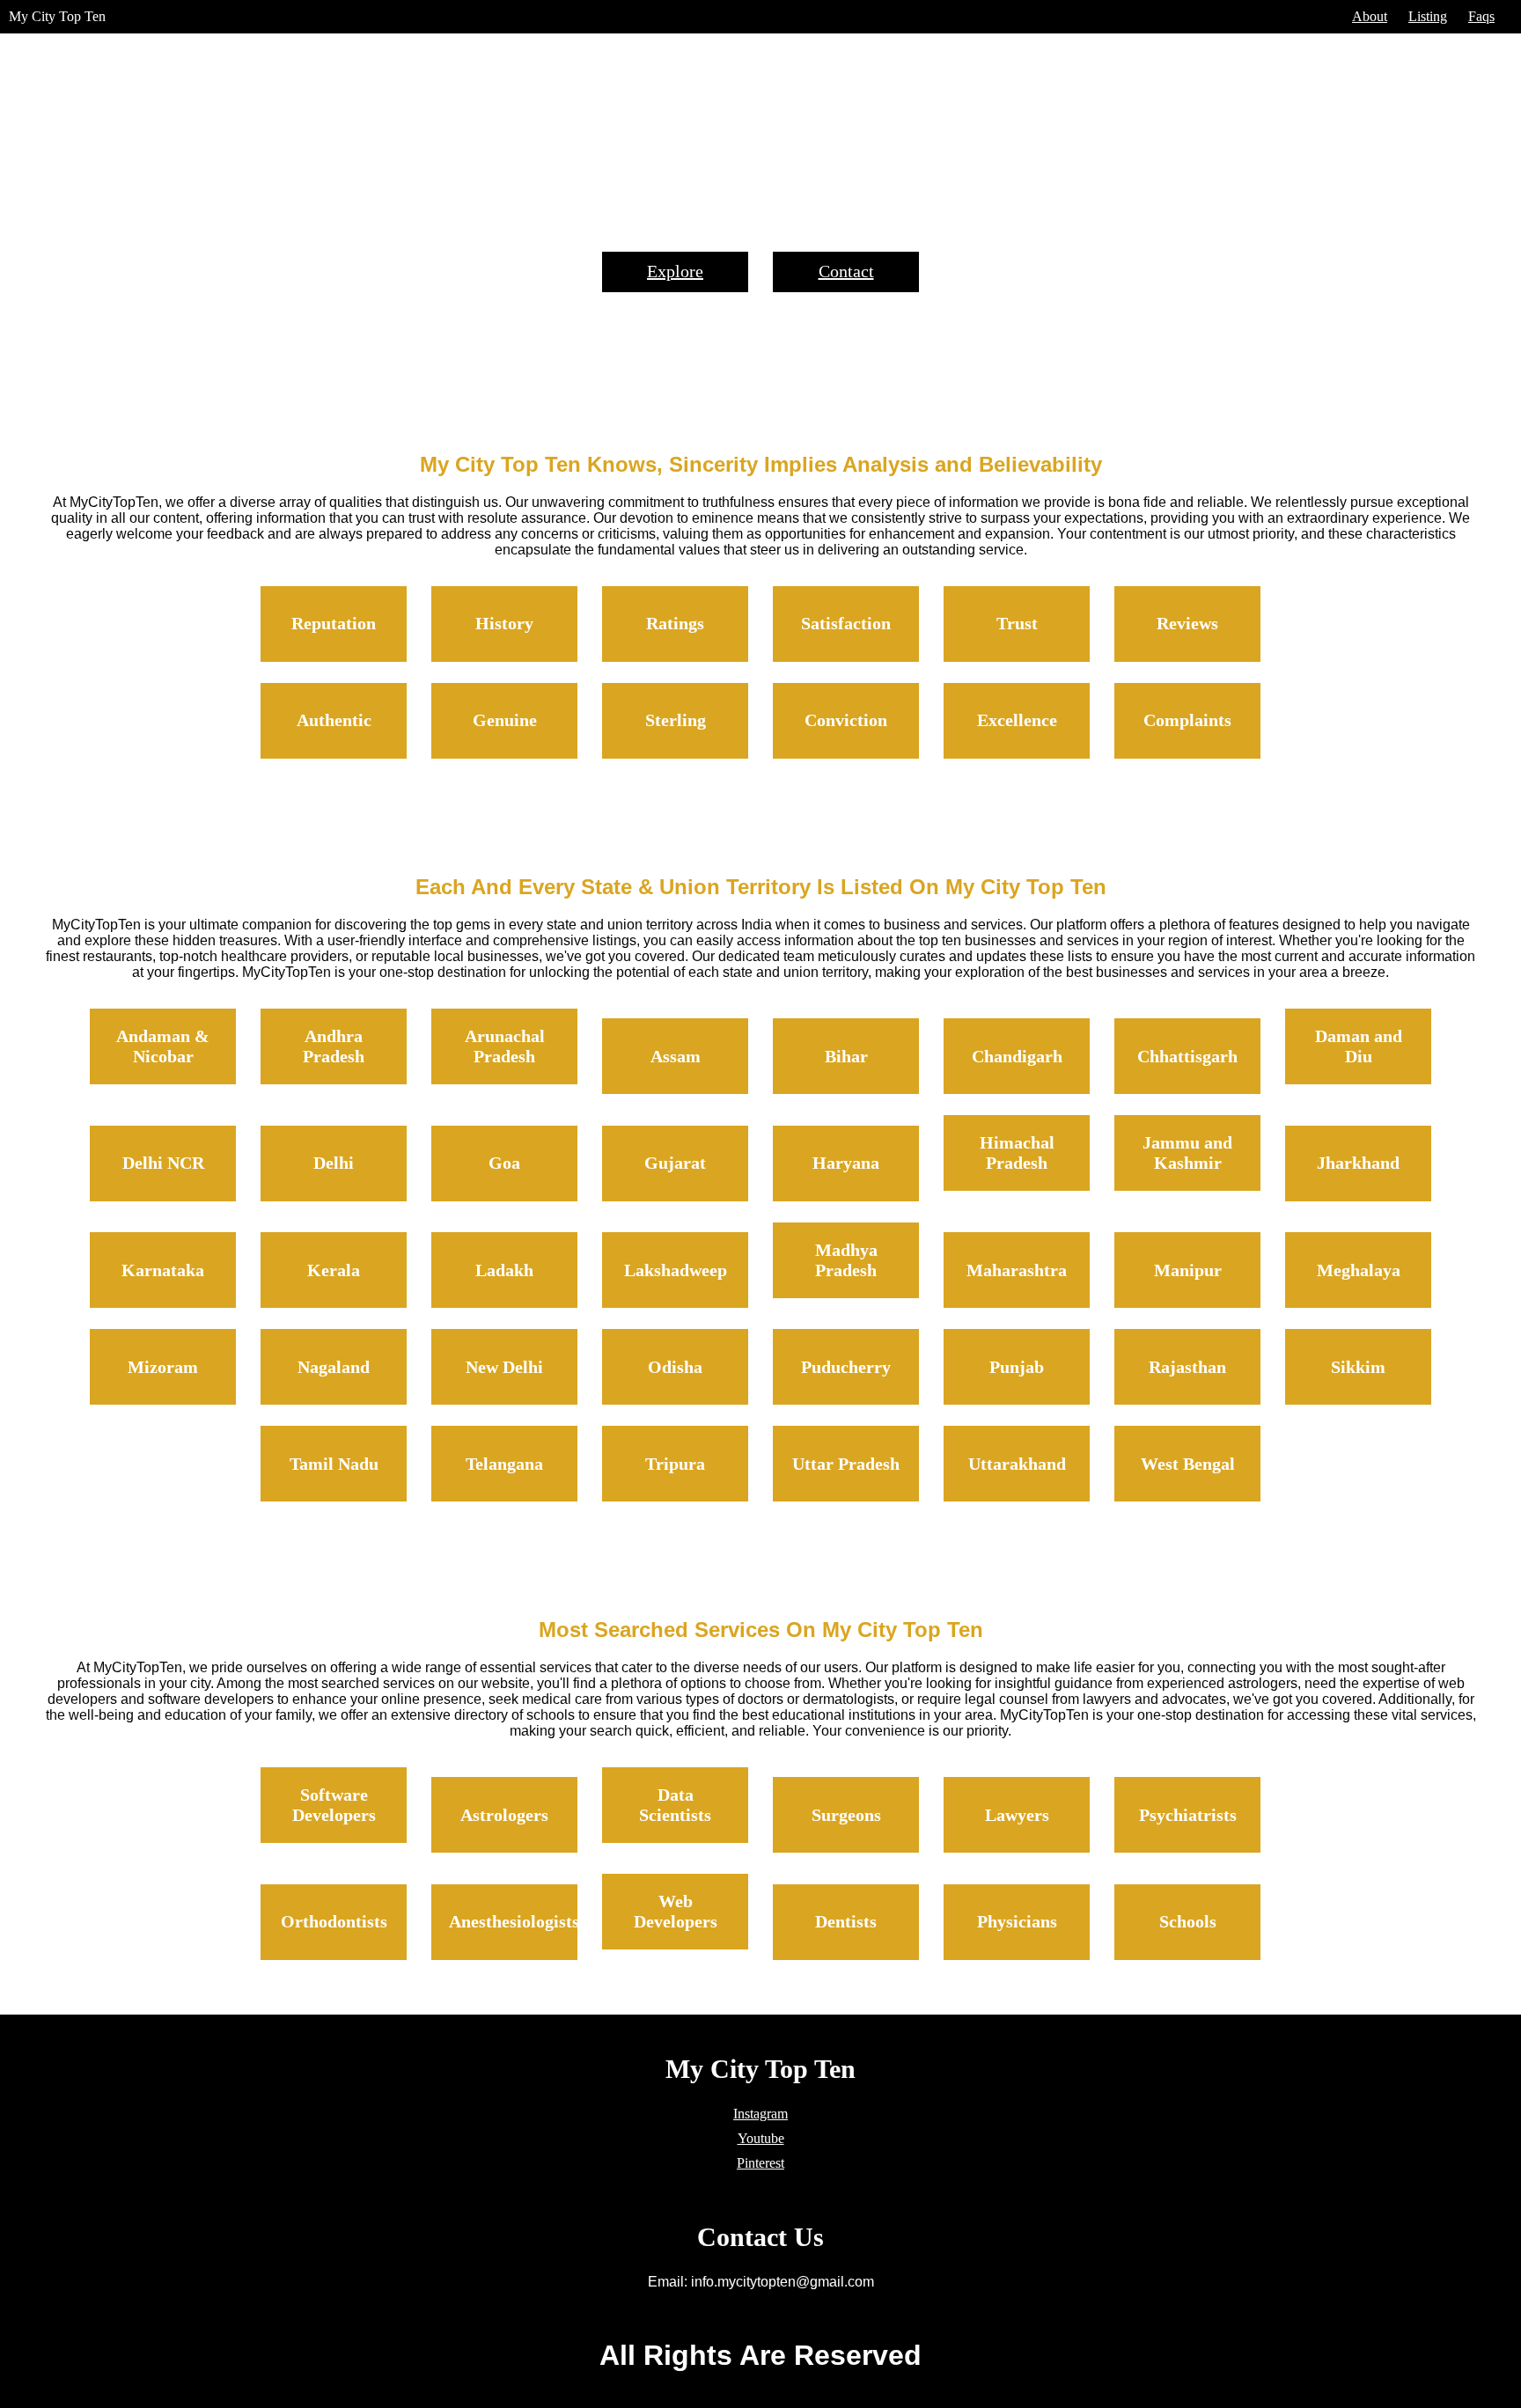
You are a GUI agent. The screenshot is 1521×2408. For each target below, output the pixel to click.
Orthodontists (334, 1921)
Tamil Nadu (334, 1464)
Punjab (1017, 1367)
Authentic (334, 720)
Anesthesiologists (514, 1921)
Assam (676, 1056)
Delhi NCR (163, 1163)
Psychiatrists (1188, 1815)
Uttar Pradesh (846, 1464)
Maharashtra (1017, 1270)
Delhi (334, 1163)
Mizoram (163, 1367)
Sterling (676, 720)
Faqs (1481, 16)
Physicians (1017, 1921)
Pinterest (760, 2163)
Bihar (846, 1056)
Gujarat (675, 1163)
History (504, 623)
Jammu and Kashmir (1187, 1153)
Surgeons (846, 1815)
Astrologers (504, 1815)
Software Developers (334, 1805)
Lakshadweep (676, 1270)
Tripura (675, 1464)
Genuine (505, 720)
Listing (1428, 16)
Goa (504, 1163)
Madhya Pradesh (846, 1260)
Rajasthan (1187, 1367)
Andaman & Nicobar (163, 1046)
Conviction (846, 720)
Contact (846, 271)
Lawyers (1017, 1815)
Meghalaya (1359, 1270)
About (1370, 16)
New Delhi (504, 1367)
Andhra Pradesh (334, 1046)
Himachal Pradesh (1017, 1153)
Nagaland (334, 1367)
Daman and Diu (1359, 1046)
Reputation (334, 623)
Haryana (846, 1163)
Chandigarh (1017, 1056)
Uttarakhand (1017, 1464)
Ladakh (504, 1270)
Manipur (1188, 1270)
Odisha (675, 1367)
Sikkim (1358, 1367)
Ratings (675, 623)
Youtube (761, 2138)
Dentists (846, 1921)
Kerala (334, 1270)
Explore (675, 271)
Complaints (1187, 720)
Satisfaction (846, 623)
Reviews (1187, 623)
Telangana (504, 1464)
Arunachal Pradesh (505, 1046)
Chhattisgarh (1187, 1056)
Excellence (1017, 720)
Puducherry (846, 1367)
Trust (1017, 623)
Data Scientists (675, 1805)
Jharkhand (1358, 1163)
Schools (1188, 1921)
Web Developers (676, 1911)
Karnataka (163, 1270)
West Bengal (1188, 1464)
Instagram (760, 2114)
